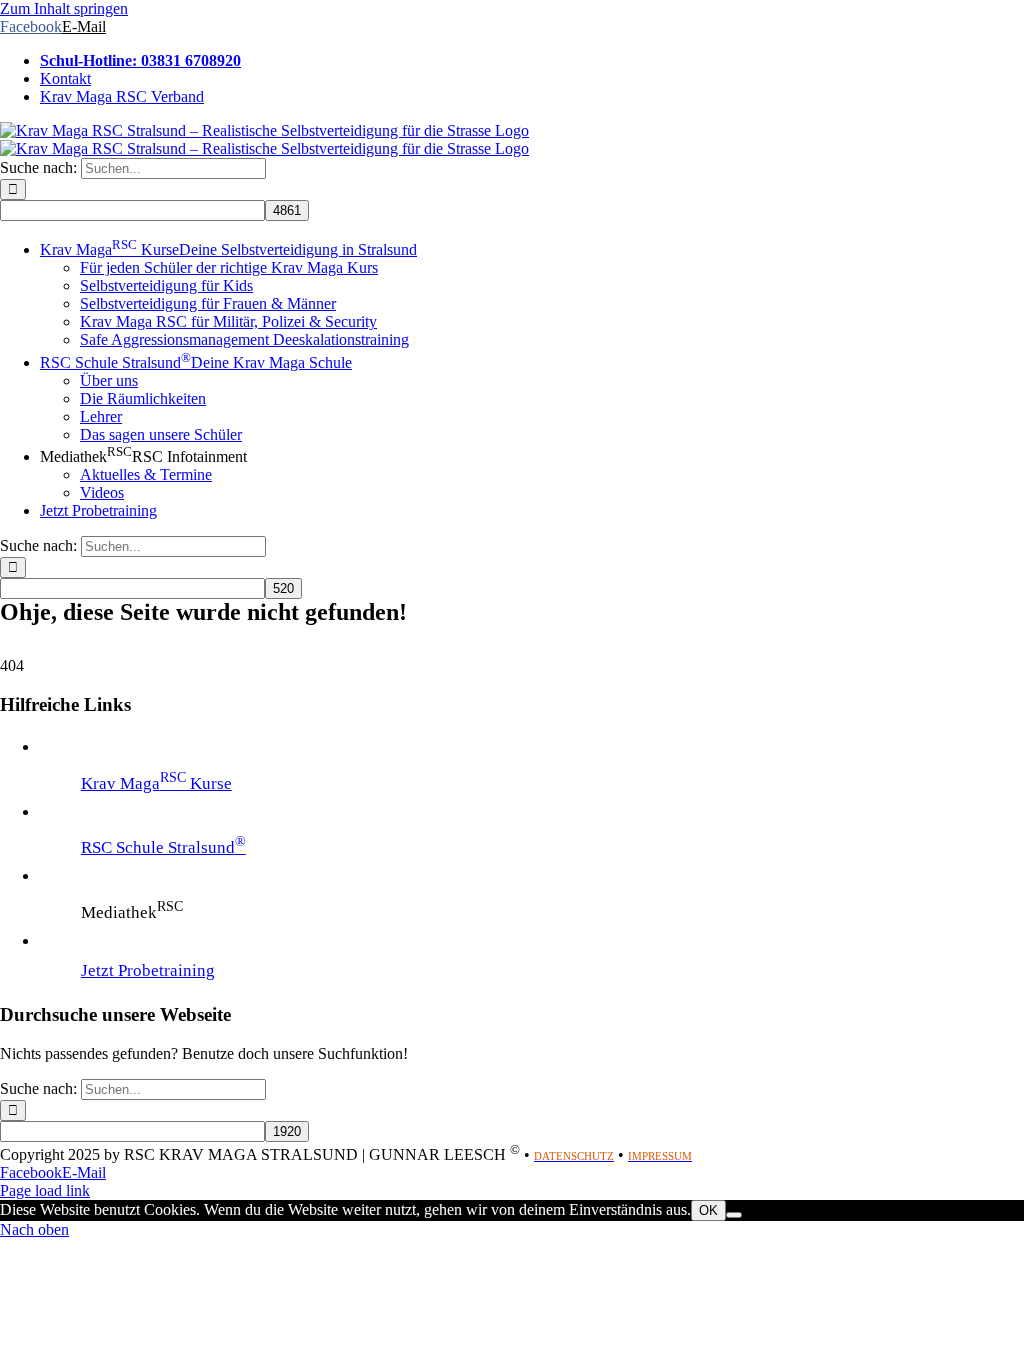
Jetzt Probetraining (148, 970)
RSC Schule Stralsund (163, 847)
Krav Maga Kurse (156, 783)
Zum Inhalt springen (64, 8)
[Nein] (734, 1215)
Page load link (45, 1190)
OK (708, 1210)
